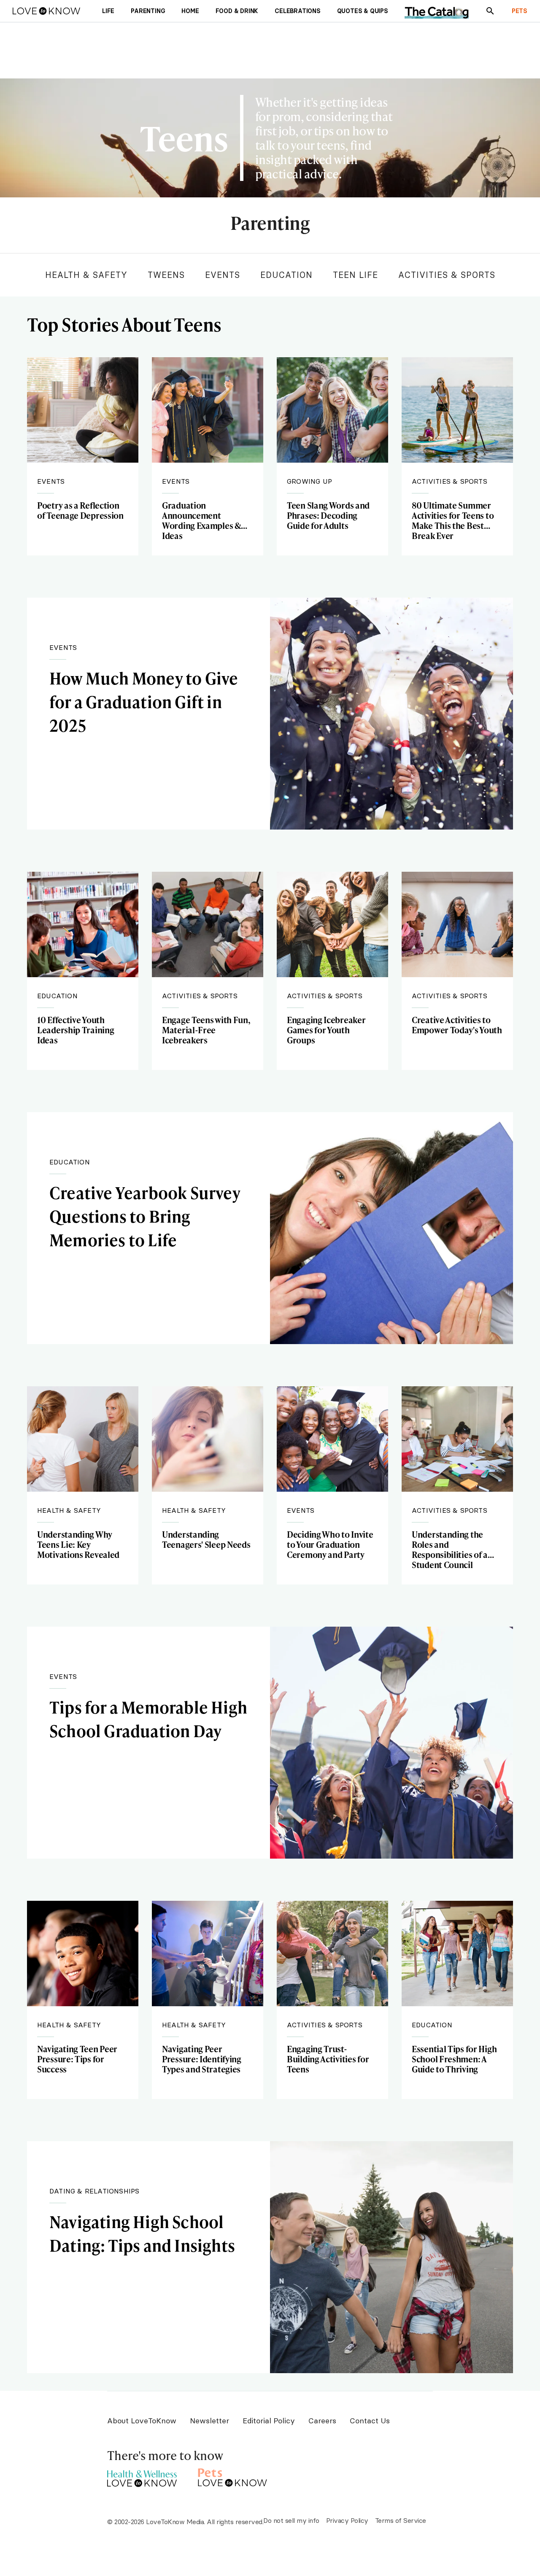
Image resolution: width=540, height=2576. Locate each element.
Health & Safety (86, 275)
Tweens (166, 275)
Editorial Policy (269, 2421)
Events (223, 275)
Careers (322, 2421)
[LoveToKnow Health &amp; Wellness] (142, 2476)
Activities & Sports (447, 275)
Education (286, 275)
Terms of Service (401, 2520)
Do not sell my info (291, 2520)
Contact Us (370, 2421)
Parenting (270, 224)
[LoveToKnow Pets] (233, 2476)
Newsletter (209, 2421)
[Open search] (490, 11)
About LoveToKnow (142, 2421)
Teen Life (355, 275)
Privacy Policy (347, 2520)
